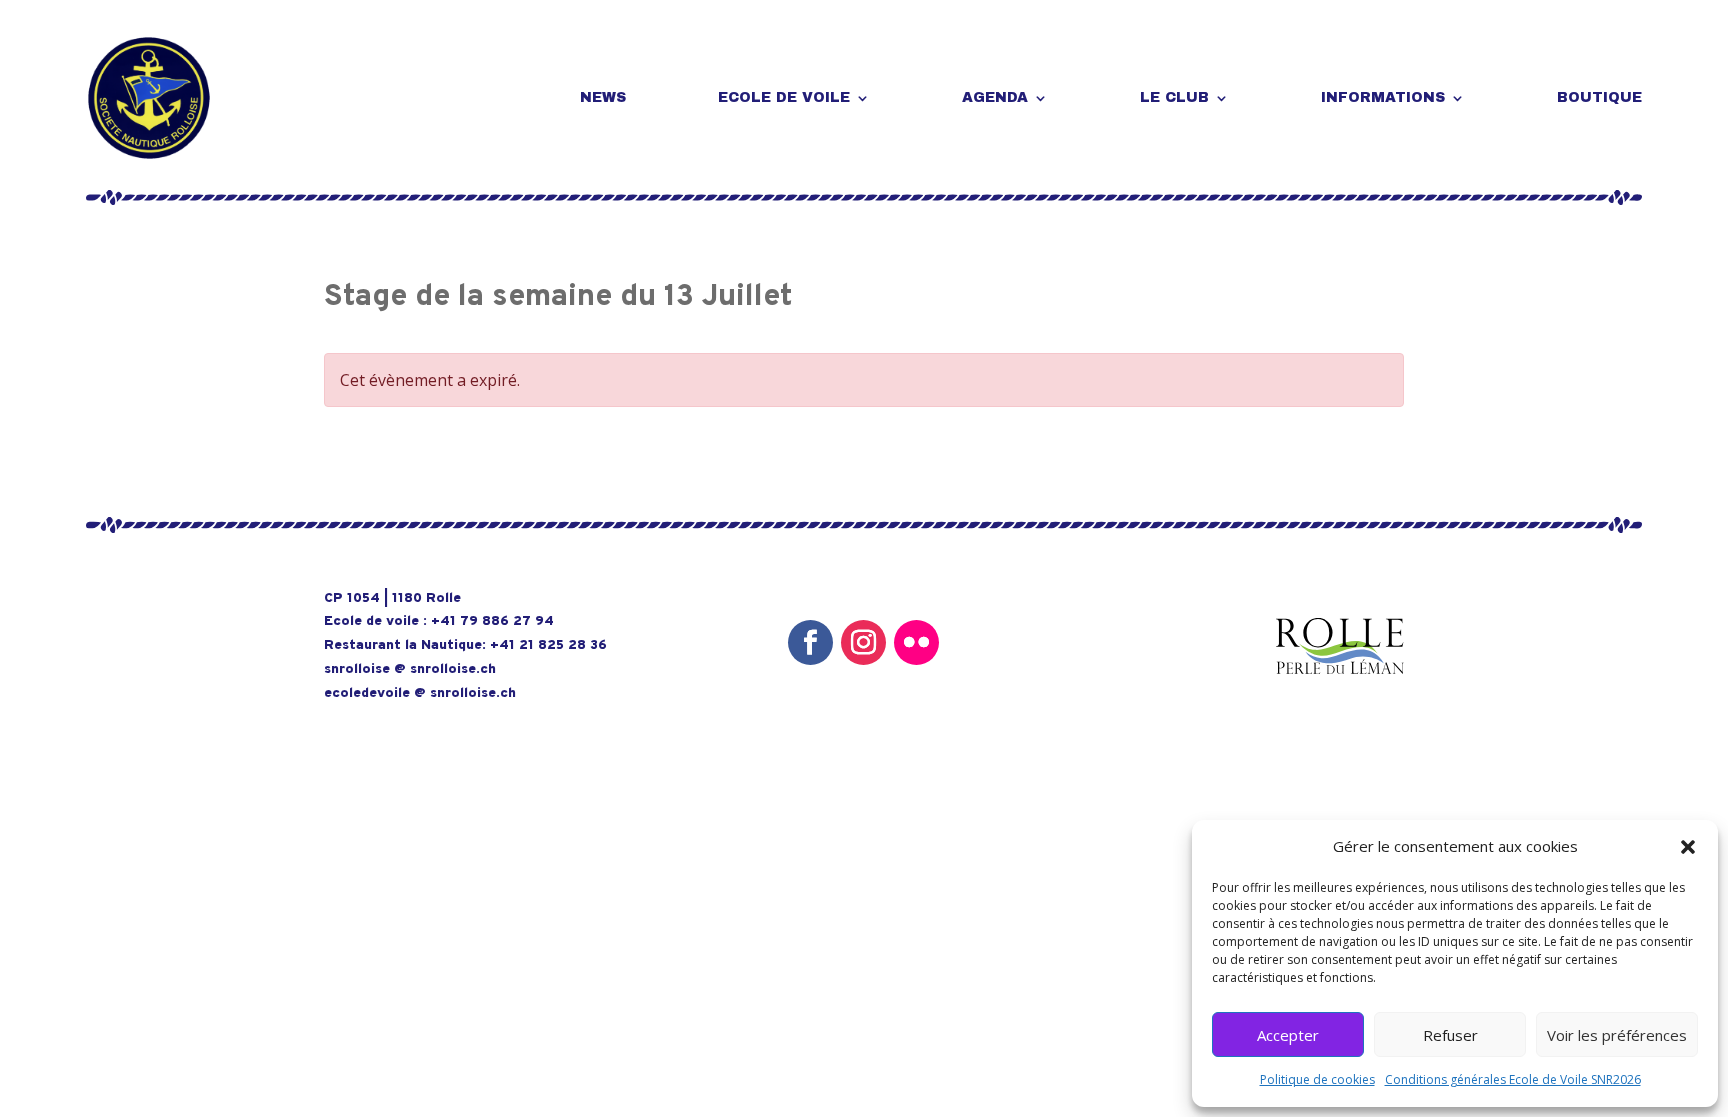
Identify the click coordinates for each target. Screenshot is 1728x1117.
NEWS (603, 97)
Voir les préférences (1617, 1035)
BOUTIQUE (1599, 97)
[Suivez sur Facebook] (810, 642)
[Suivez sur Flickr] (916, 642)
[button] (1688, 847)
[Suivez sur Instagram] (863, 642)
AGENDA (995, 97)
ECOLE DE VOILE (784, 97)
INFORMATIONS (1383, 97)
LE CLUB (1174, 97)
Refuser (1450, 1035)
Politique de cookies (1317, 1079)
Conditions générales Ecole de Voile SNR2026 (1513, 1079)
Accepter (1288, 1035)
